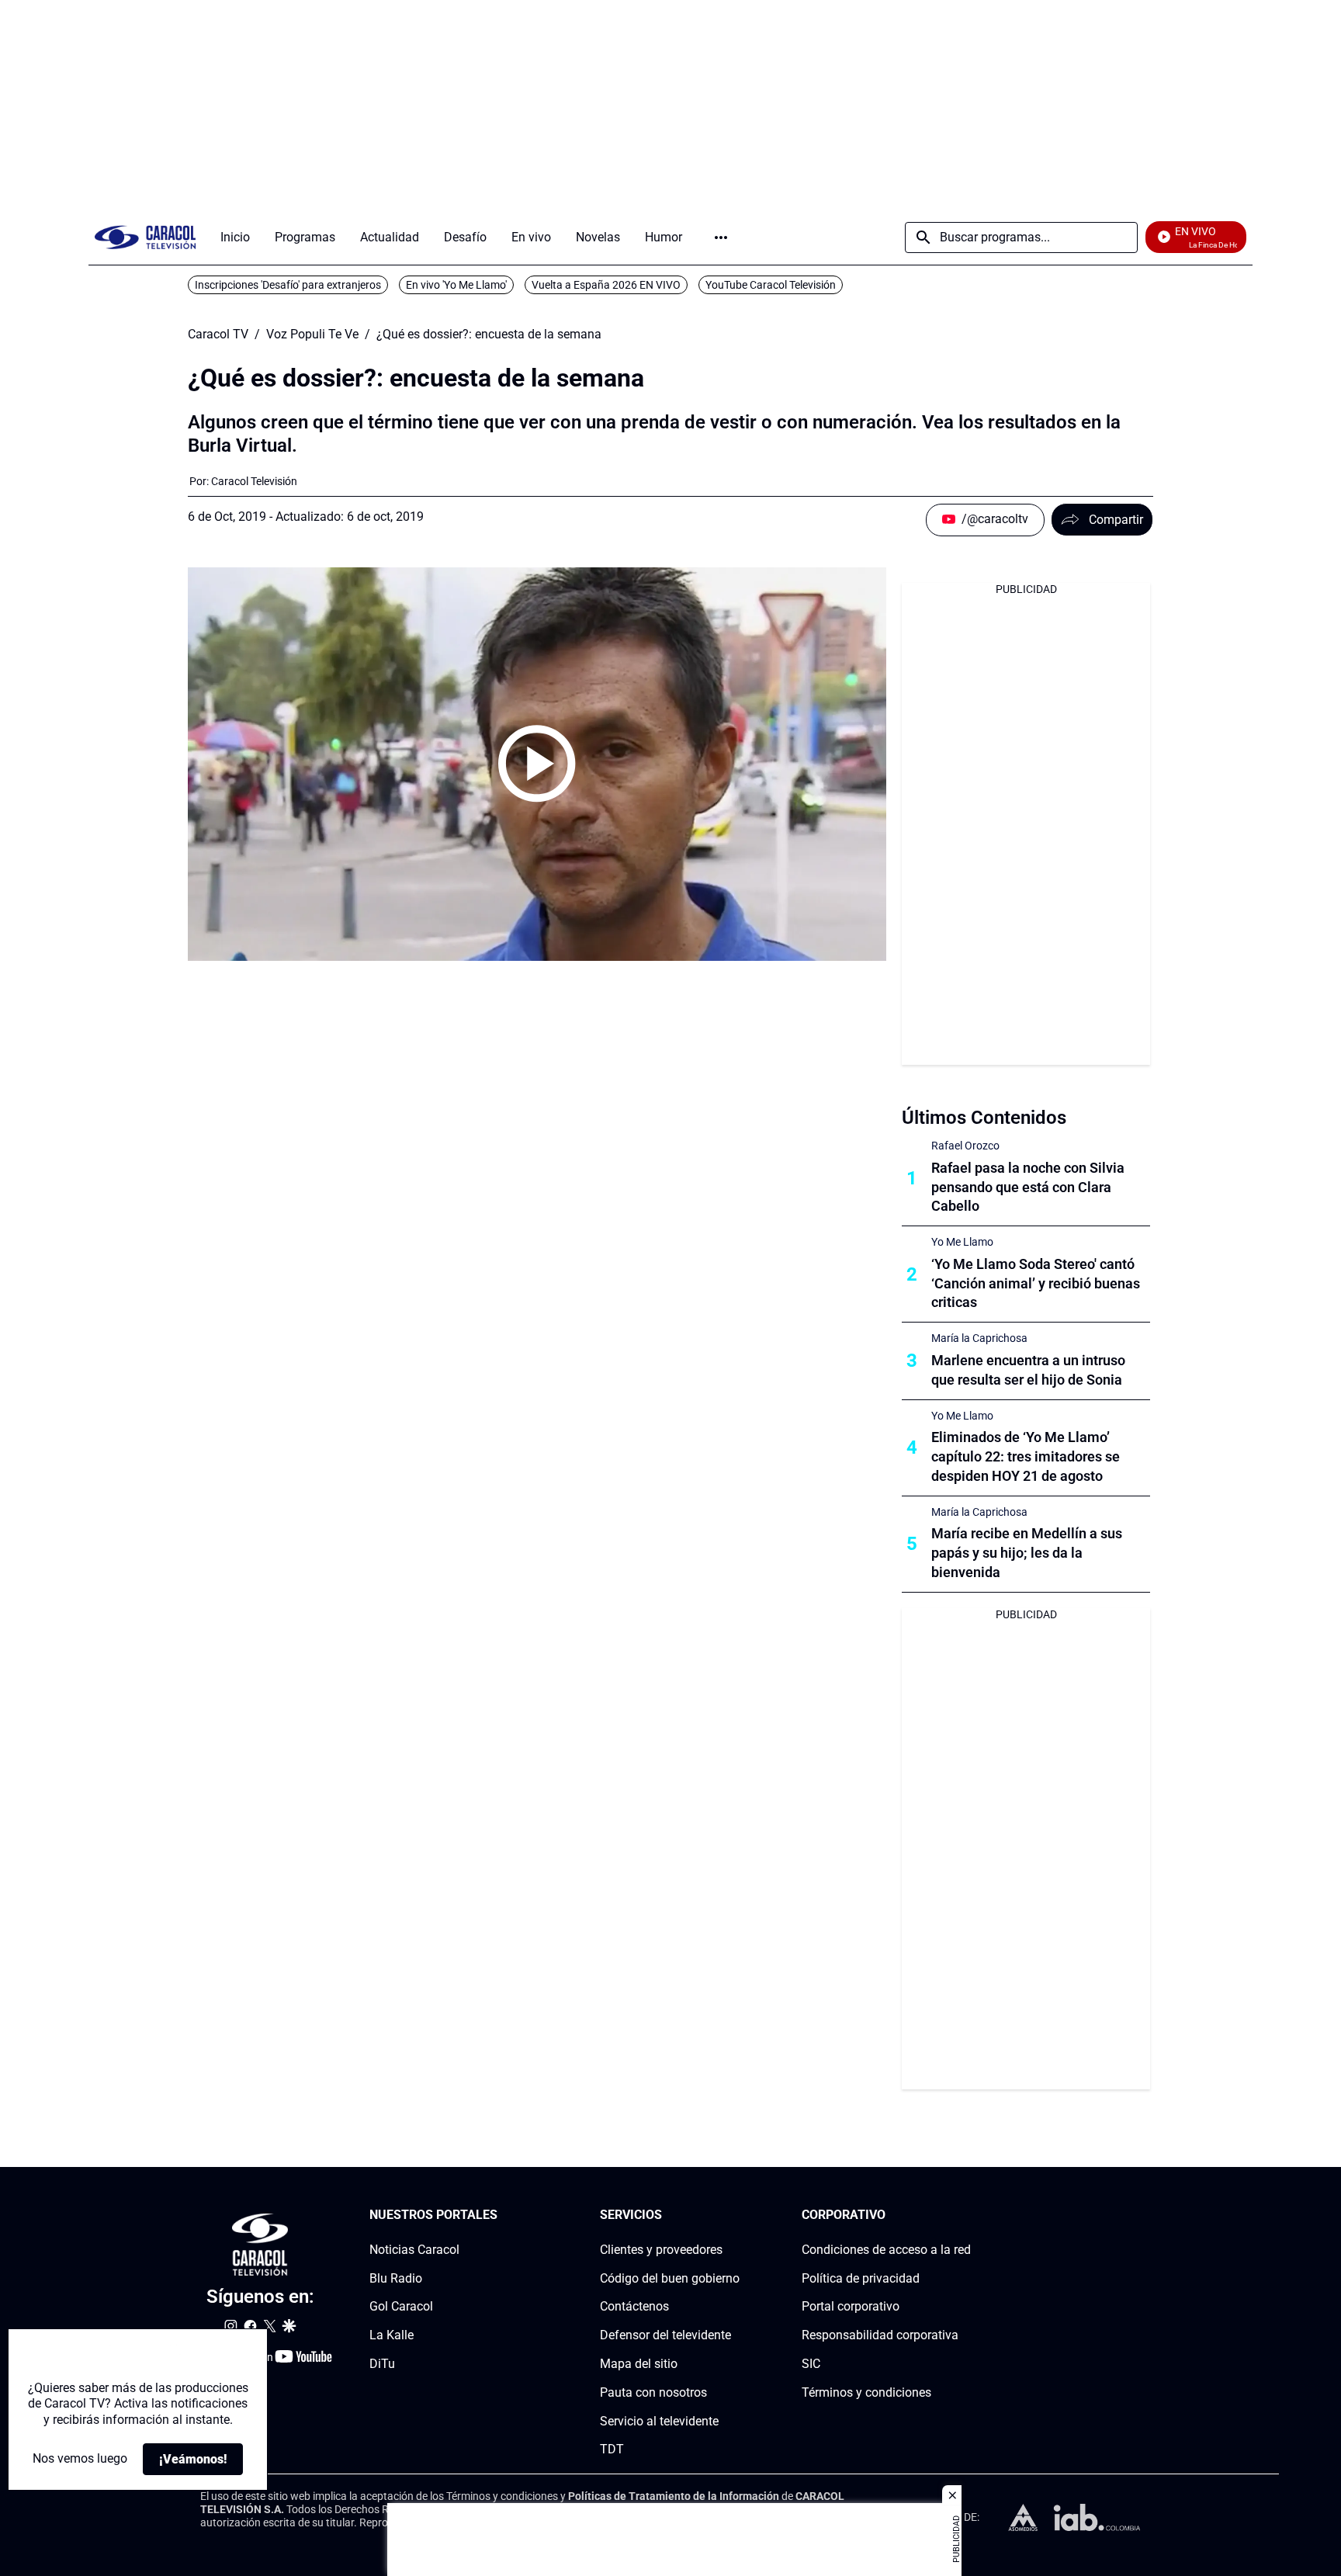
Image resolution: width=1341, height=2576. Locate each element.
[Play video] (537, 764)
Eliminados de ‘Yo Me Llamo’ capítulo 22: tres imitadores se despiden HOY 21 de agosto (1026, 1456)
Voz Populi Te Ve (312, 335)
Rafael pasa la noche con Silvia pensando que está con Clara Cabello (1028, 1187)
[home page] (145, 237)
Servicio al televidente (659, 2421)
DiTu (382, 2364)
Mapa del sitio (639, 2364)
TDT (612, 2450)
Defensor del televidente (665, 2336)
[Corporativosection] (966, 2215)
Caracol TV (218, 335)
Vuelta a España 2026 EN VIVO (606, 285)
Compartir (1116, 520)
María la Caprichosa (979, 1338)
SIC (811, 2364)
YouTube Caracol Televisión (771, 285)
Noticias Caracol (414, 2250)
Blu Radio (396, 2278)
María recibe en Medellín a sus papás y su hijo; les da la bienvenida (1027, 1553)
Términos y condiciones (866, 2392)
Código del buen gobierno (670, 2278)
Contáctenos (634, 2307)
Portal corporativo (851, 2307)
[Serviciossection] (735, 2215)
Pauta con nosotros (653, 2392)
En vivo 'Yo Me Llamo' (456, 285)
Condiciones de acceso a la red (886, 2250)
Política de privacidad (861, 2278)
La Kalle (392, 2336)
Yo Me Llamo (962, 1242)
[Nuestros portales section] (502, 2215)
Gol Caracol (401, 2307)
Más (721, 237)
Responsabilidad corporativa (880, 2336)
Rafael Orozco (965, 1146)
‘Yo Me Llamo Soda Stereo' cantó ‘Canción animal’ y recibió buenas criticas (1036, 1283)
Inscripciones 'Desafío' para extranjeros (288, 285)
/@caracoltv (995, 519)
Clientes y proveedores (661, 2250)
